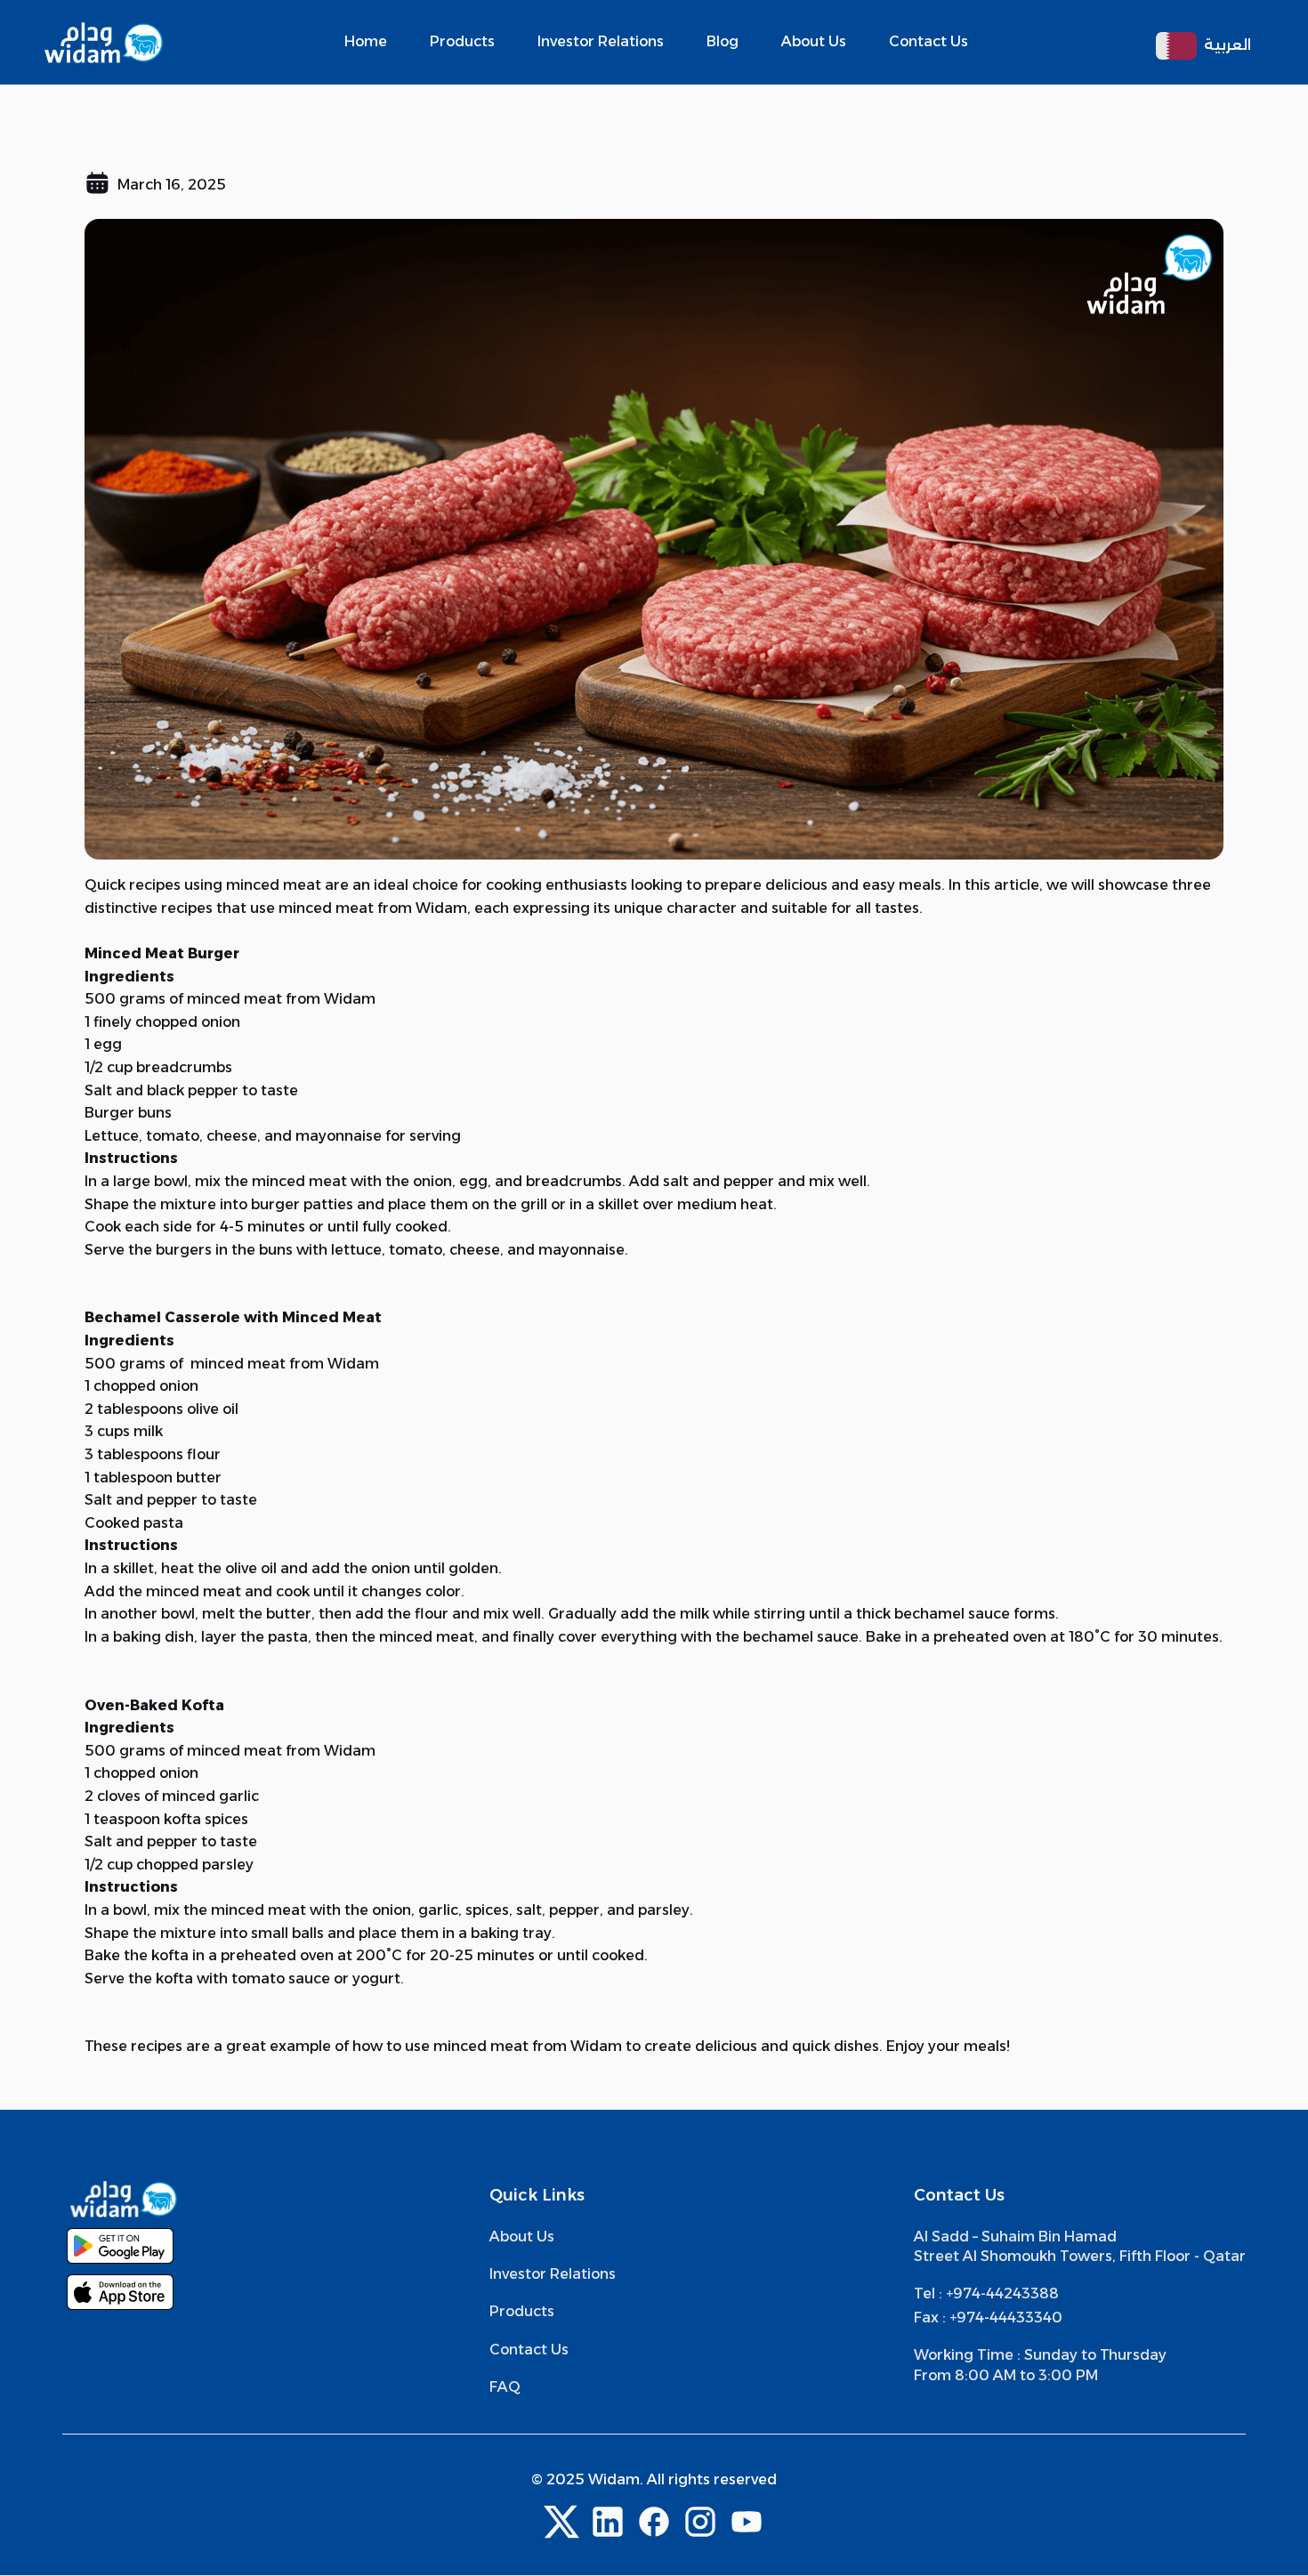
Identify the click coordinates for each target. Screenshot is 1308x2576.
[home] (107, 43)
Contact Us (929, 41)
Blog (723, 41)
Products (462, 41)
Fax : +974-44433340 (988, 2318)
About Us (814, 41)
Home (366, 41)
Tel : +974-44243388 (986, 2293)
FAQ (505, 2387)
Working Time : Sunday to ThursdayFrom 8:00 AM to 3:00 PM (1040, 2365)
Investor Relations (601, 41)
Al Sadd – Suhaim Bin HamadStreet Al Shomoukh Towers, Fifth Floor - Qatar (1080, 2246)
